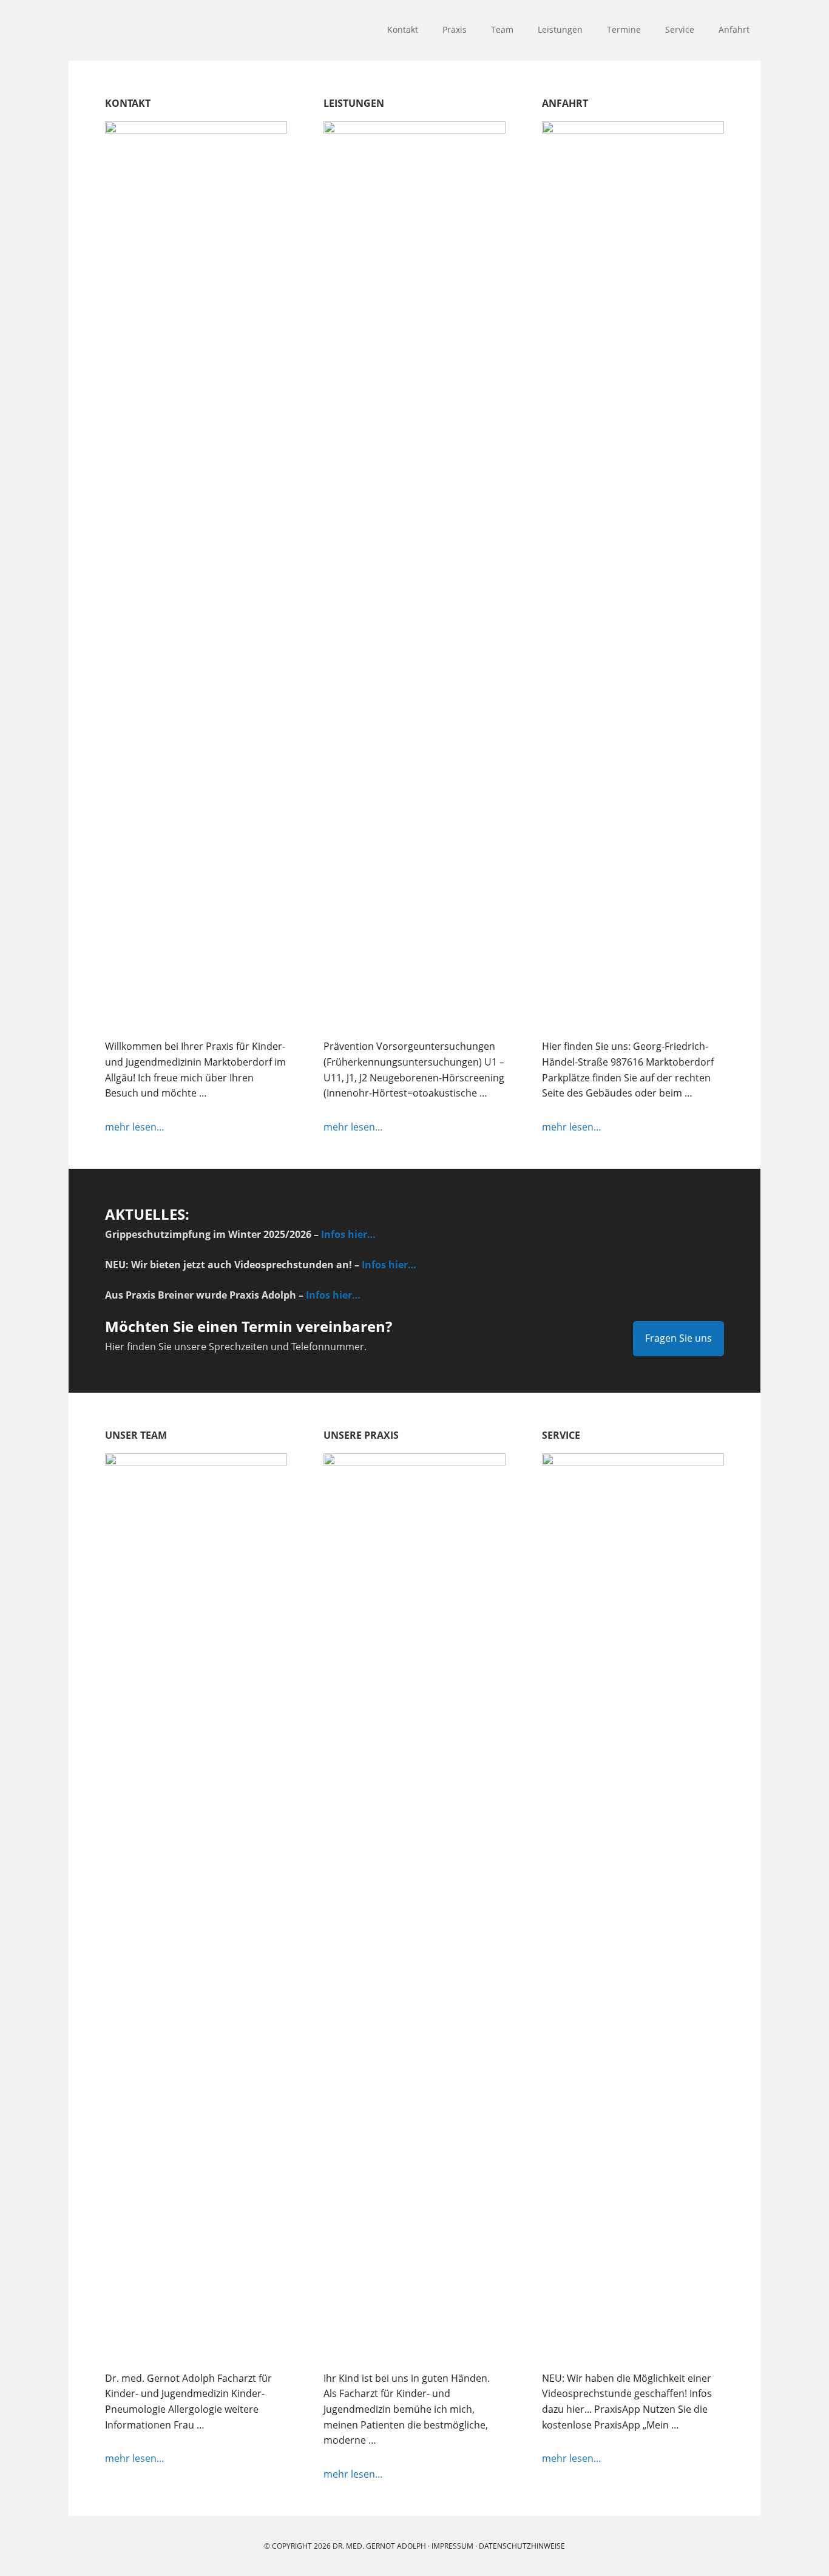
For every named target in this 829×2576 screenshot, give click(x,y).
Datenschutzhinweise (522, 2546)
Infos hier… (348, 1234)
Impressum (452, 2546)
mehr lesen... (164, 1127)
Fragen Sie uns (678, 1338)
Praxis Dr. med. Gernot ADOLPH (147, 30)
